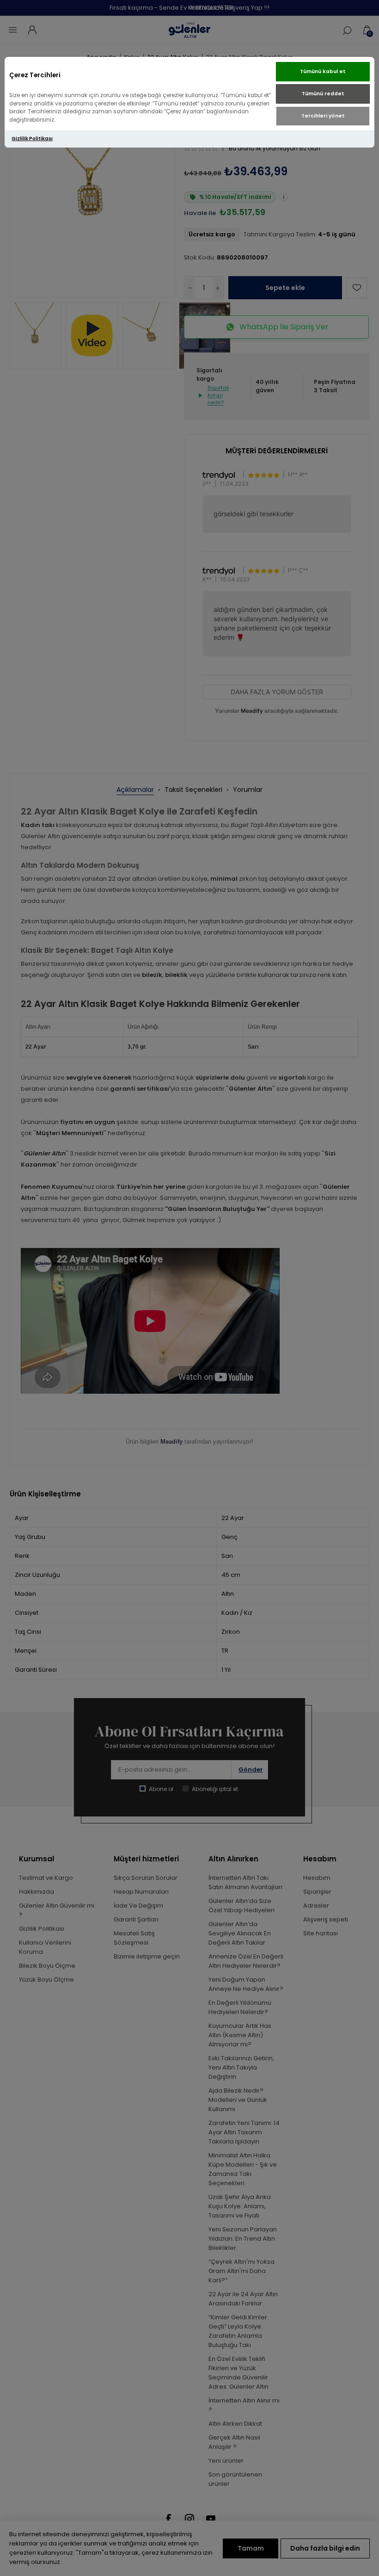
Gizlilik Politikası (32, 139)
